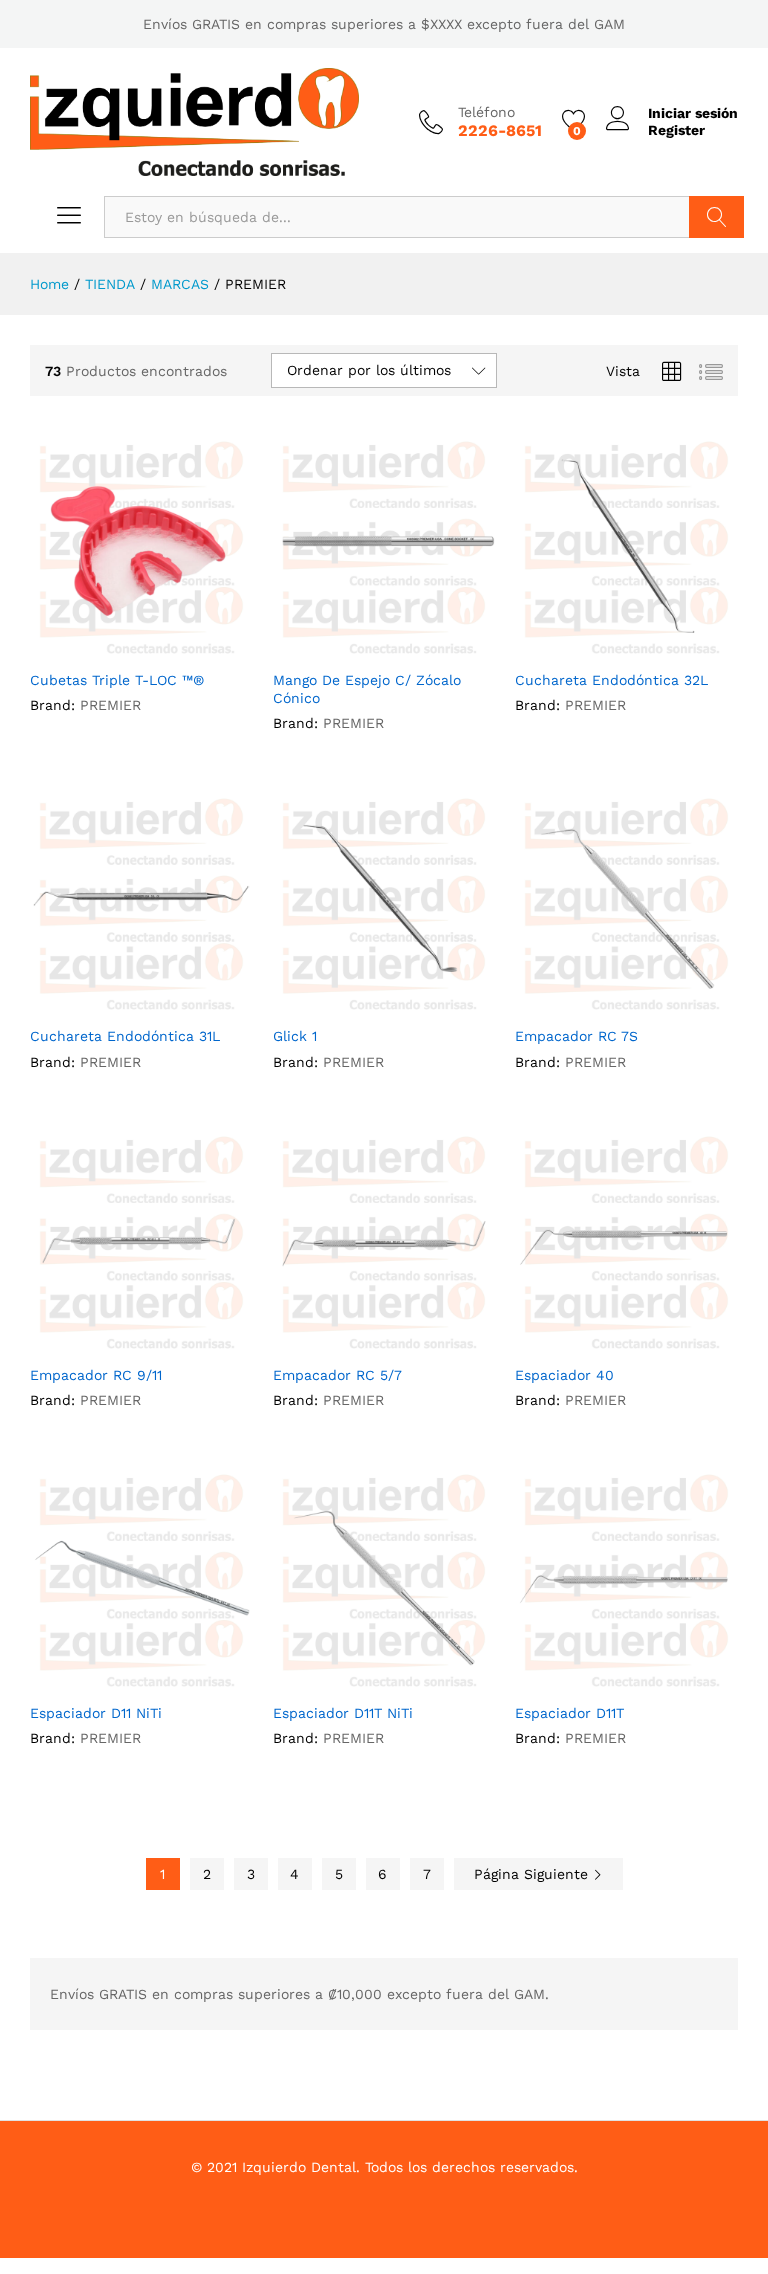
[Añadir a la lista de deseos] (161, 647)
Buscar (716, 217)
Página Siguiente (533, 1874)
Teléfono (486, 112)
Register (676, 130)
